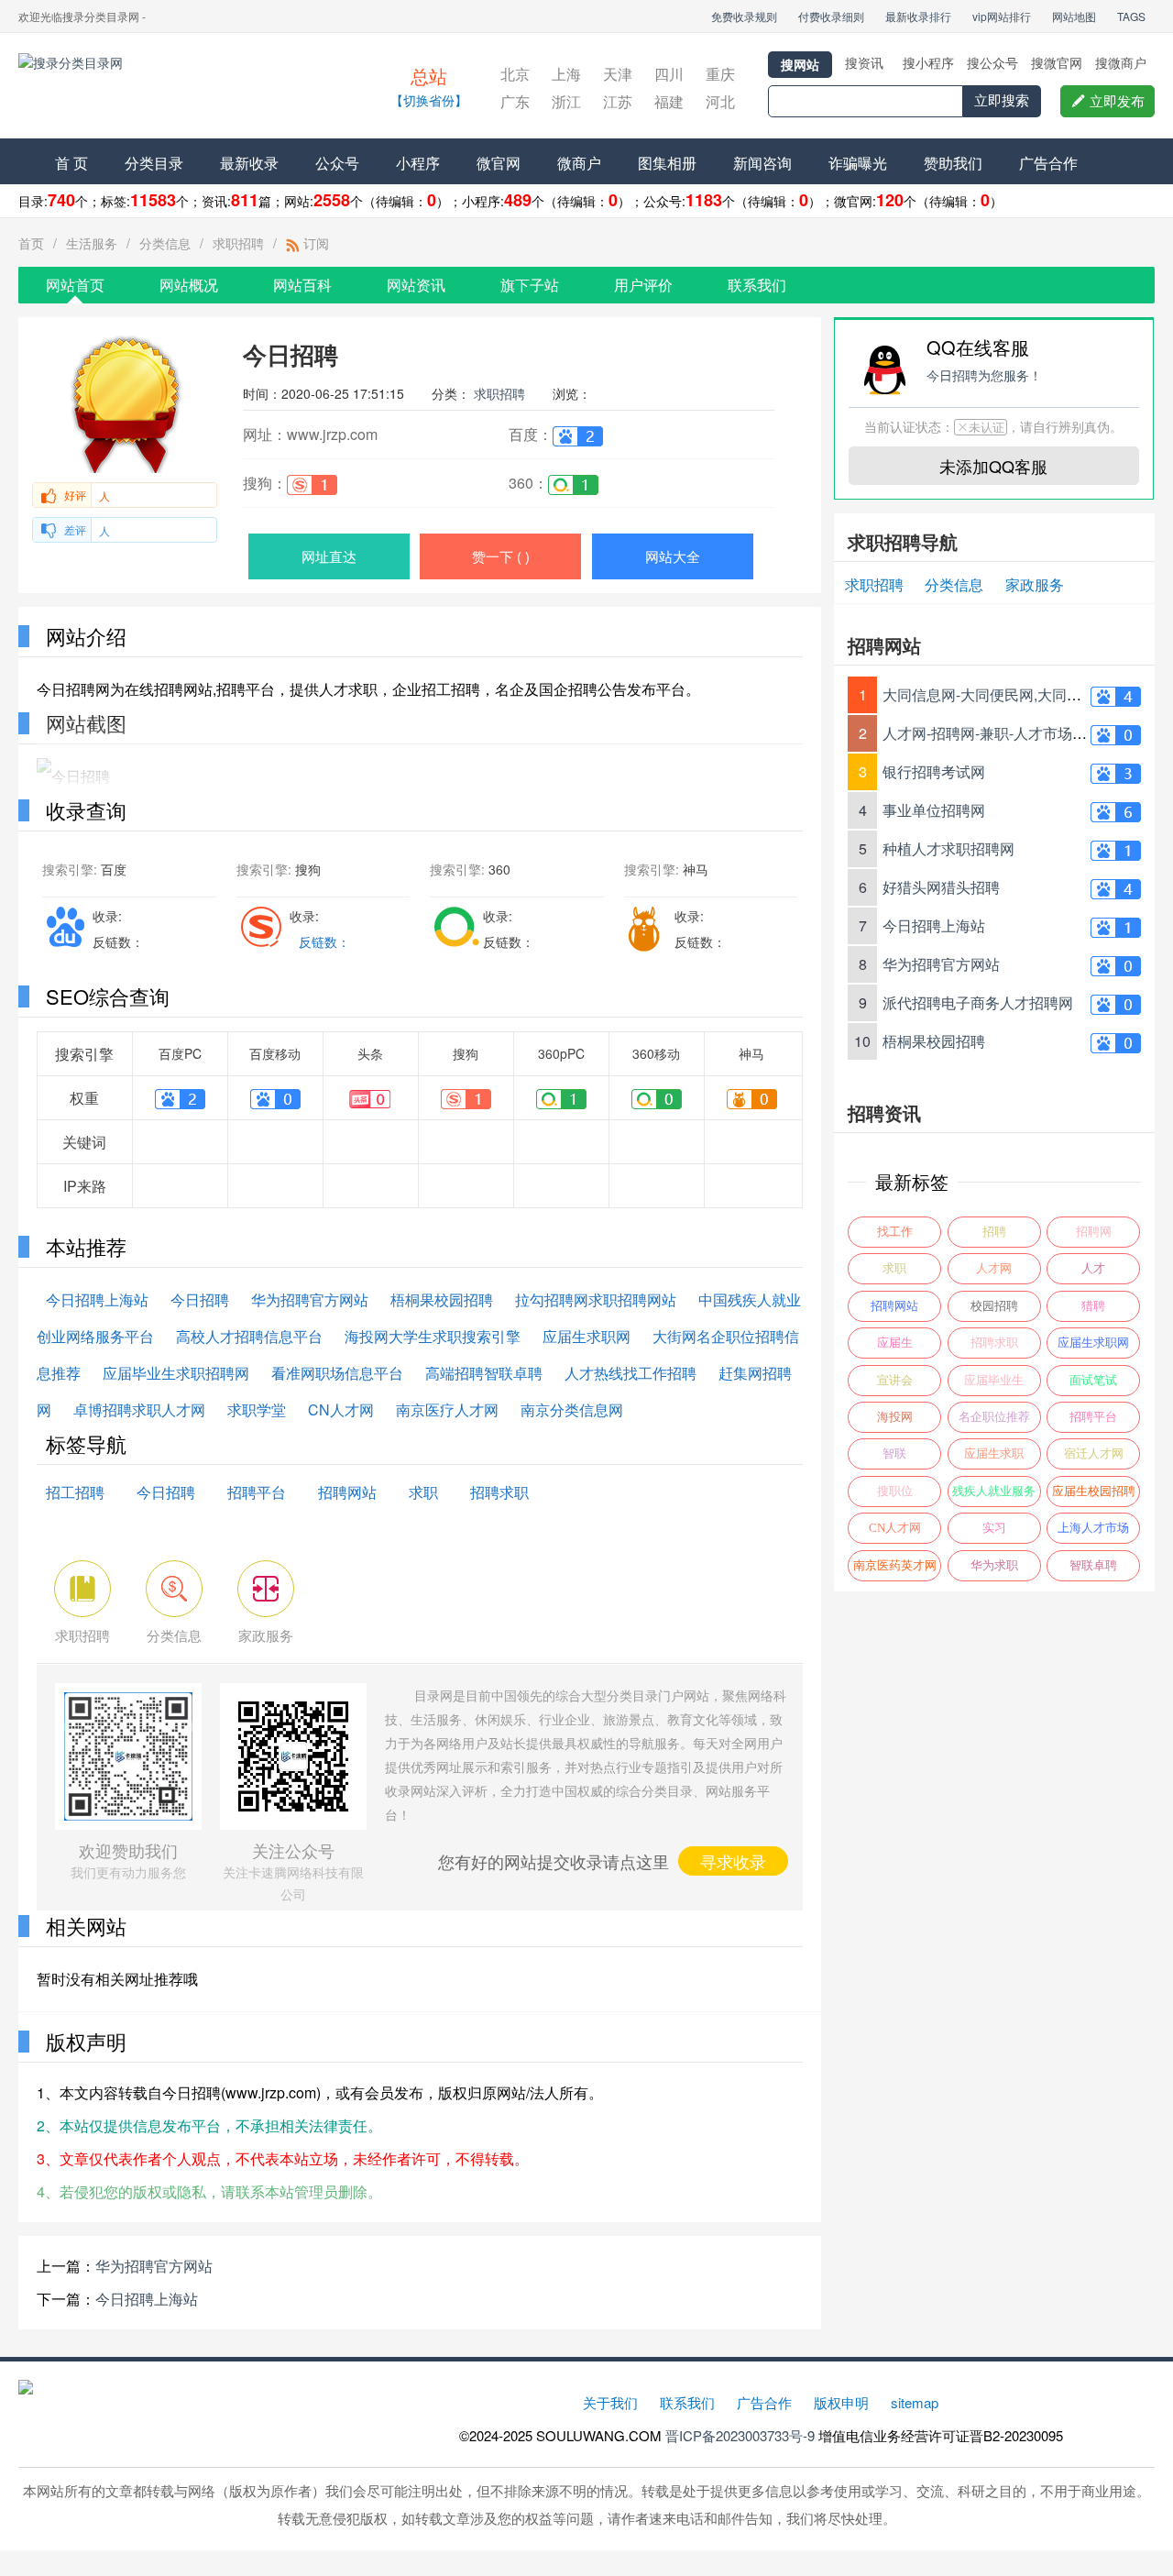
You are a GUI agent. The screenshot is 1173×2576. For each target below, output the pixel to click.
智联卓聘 (1093, 1565)
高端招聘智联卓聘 (484, 1373)
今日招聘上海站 (97, 1299)
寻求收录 (733, 1861)
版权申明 (841, 2402)
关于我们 (610, 2402)
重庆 (720, 74)
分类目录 (154, 163)
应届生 (895, 1343)
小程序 (418, 163)
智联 (894, 1453)
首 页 (71, 163)
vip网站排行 (1002, 16)
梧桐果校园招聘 (442, 1299)
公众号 (337, 163)
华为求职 (994, 1565)
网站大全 (673, 556)
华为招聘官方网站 (310, 1299)
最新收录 (249, 163)
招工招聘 (75, 1492)
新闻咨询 (762, 163)
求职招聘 (238, 243)
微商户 (579, 163)
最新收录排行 (918, 16)
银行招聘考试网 (934, 771)
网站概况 (189, 285)
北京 (515, 74)
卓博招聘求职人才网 (139, 1409)
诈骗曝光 (858, 163)
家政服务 (1035, 584)
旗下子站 (530, 285)
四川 (669, 74)
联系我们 (757, 285)
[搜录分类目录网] (179, 88)
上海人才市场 (1093, 1528)
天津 (618, 74)
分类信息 (165, 243)
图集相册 (667, 163)
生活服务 (92, 243)
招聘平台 (257, 1492)
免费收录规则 (744, 16)
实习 (994, 1528)
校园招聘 (994, 1306)
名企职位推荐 (994, 1417)
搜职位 (895, 1491)
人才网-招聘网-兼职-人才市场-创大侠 (1002, 733)
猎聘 (1093, 1306)
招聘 (994, 1232)
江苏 (618, 101)
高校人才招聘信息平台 (249, 1336)
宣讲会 (895, 1380)
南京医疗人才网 (447, 1409)
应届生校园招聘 (1094, 1491)
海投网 (895, 1417)
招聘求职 (499, 1492)
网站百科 (302, 285)
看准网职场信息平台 (337, 1373)
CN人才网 (341, 1409)
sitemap (915, 2402)
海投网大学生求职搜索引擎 (433, 1336)
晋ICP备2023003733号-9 (740, 2435)
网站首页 (75, 285)
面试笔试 (1093, 1380)
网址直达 (329, 556)
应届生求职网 (586, 1336)
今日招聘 (200, 1299)
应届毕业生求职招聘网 (176, 1373)
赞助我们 (953, 163)
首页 (31, 243)
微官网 (499, 163)
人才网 (994, 1268)
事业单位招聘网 (934, 810)
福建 (669, 101)
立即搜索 (1002, 100)
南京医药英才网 (895, 1565)
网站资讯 (416, 285)
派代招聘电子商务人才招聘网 (978, 1002)
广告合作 (1048, 163)
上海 (566, 74)
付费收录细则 (831, 16)
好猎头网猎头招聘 (941, 887)
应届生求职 (994, 1453)
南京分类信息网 (572, 1409)
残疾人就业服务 (994, 1491)
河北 (720, 101)
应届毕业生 (994, 1380)
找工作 (895, 1232)
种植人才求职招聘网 (948, 848)
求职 (423, 1492)
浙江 (566, 101)
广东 (515, 101)
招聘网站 (347, 1492)
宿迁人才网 (1094, 1453)
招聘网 (1094, 1232)
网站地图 (1074, 16)
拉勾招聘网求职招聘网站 (596, 1299)
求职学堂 (257, 1409)
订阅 (314, 243)
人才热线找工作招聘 (630, 1373)
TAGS (1131, 16)
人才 (1093, 1268)
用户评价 (643, 285)
